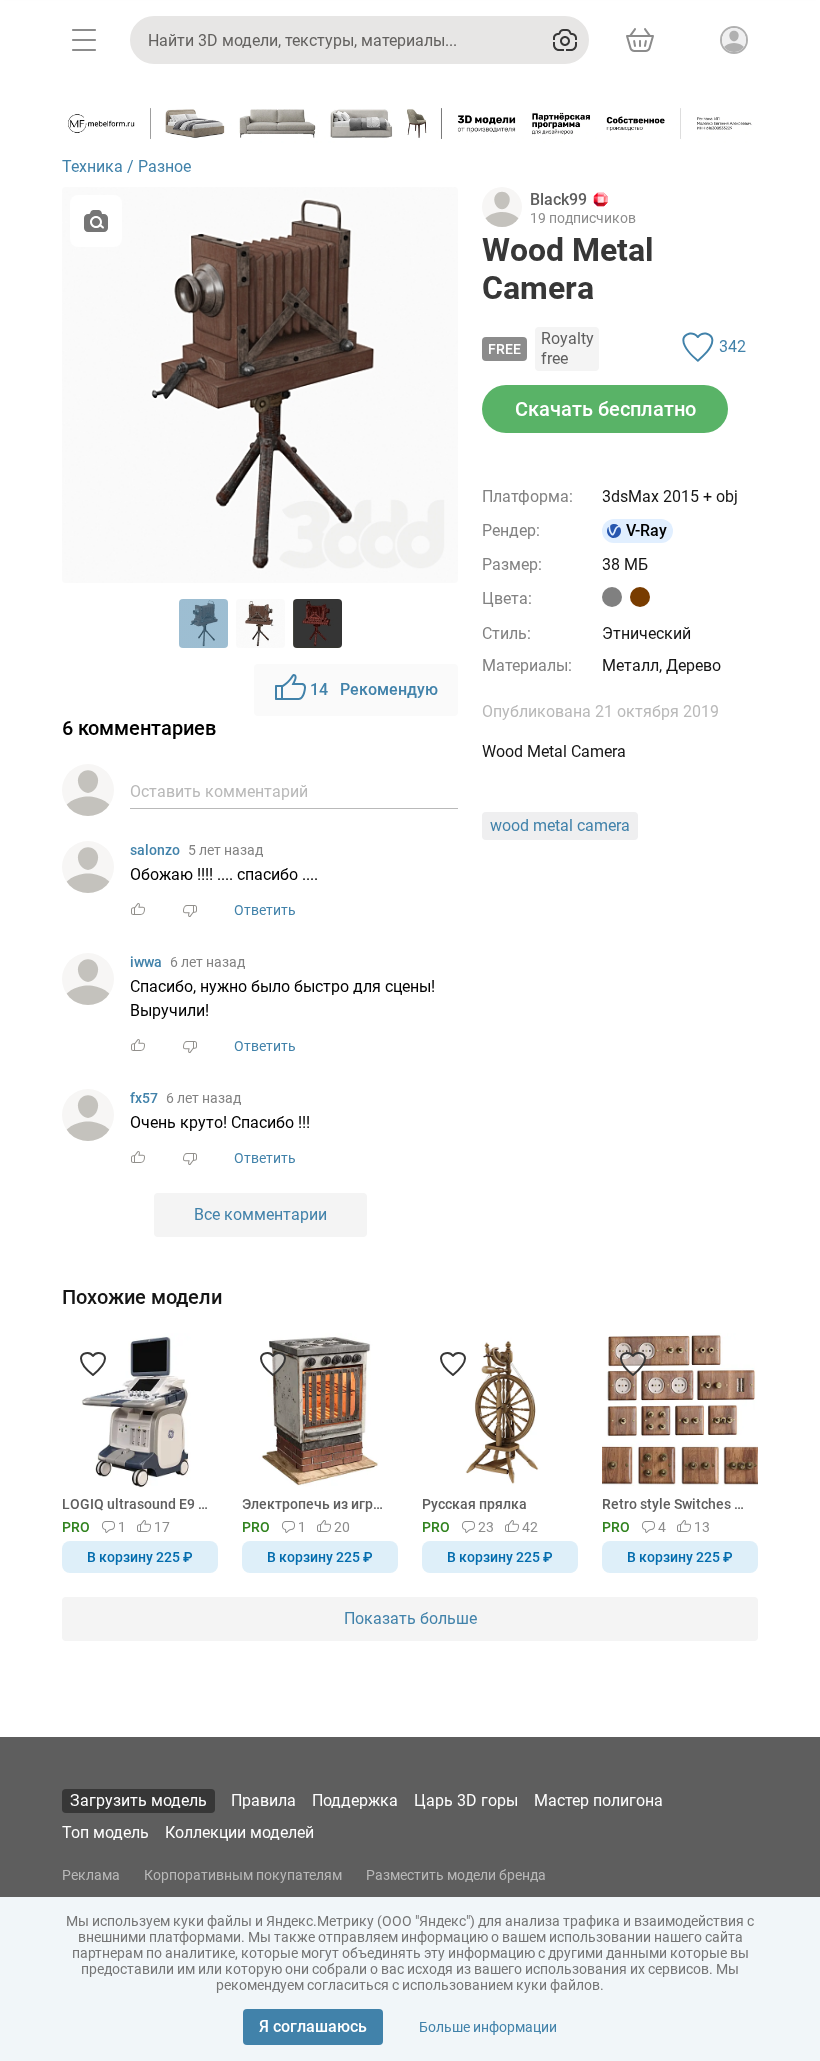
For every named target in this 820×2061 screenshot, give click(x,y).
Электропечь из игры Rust (316, 1504)
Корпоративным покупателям (243, 1875)
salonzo (155, 850)
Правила (263, 1800)
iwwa (146, 962)
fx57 (144, 1098)
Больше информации (488, 2027)
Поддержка (355, 1800)
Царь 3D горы (466, 1800)
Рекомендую (374, 689)
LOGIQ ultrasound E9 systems (136, 1504)
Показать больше (410, 1618)
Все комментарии (260, 1214)
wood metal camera (560, 825)
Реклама (91, 1875)
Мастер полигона (598, 1800)
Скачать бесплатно (605, 409)
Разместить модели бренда (456, 1875)
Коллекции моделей (239, 1832)
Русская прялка (474, 1504)
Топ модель (105, 1832)
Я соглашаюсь (313, 2026)
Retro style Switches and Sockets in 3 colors (676, 1504)
